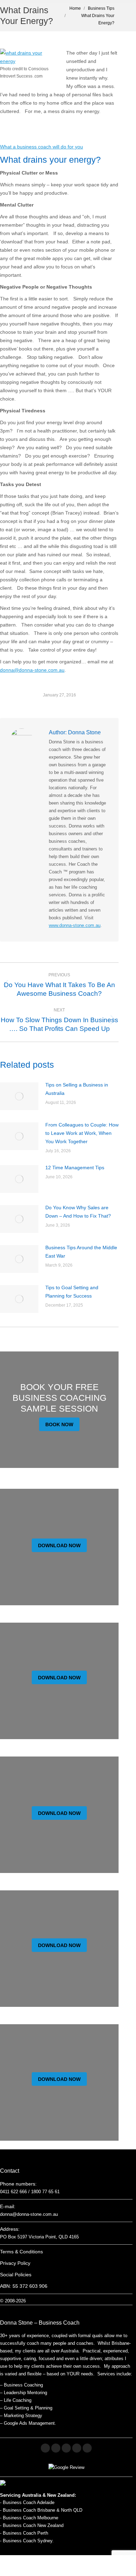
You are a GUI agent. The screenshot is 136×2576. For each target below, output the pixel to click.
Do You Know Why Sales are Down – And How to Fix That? (78, 1212)
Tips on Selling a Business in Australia (77, 1089)
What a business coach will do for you (41, 147)
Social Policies (16, 2275)
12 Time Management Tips (75, 1168)
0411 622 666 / (16, 2192)
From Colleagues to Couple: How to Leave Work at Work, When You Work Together (82, 1133)
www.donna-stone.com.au (75, 925)
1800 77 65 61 (45, 2192)
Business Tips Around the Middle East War (81, 1252)
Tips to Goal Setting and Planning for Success (72, 1292)
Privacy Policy (15, 2263)
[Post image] (19, 1096)
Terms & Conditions (21, 2252)
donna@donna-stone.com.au (32, 670)
